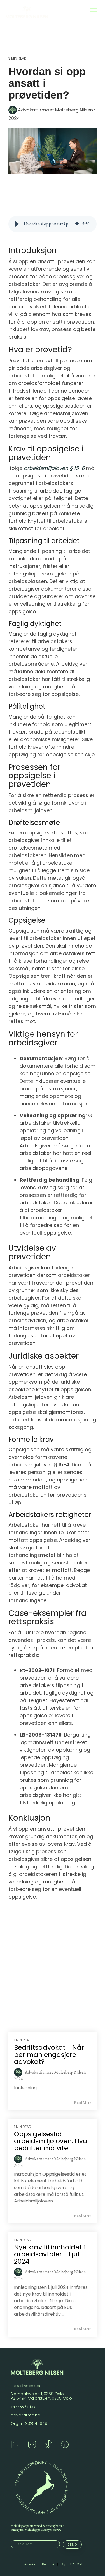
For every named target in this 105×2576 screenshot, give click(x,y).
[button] (17, 224)
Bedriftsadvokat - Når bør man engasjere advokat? (49, 2055)
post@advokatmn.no (26, 2385)
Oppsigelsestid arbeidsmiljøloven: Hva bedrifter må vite (51, 2141)
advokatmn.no (25, 2415)
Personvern (29, 2564)
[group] (53, 224)
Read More (82, 2102)
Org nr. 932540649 (29, 2423)
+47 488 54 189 (23, 2407)
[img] (77, 224)
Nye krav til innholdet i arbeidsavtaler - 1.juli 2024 (49, 2254)
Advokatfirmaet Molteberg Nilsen (55, 110)
